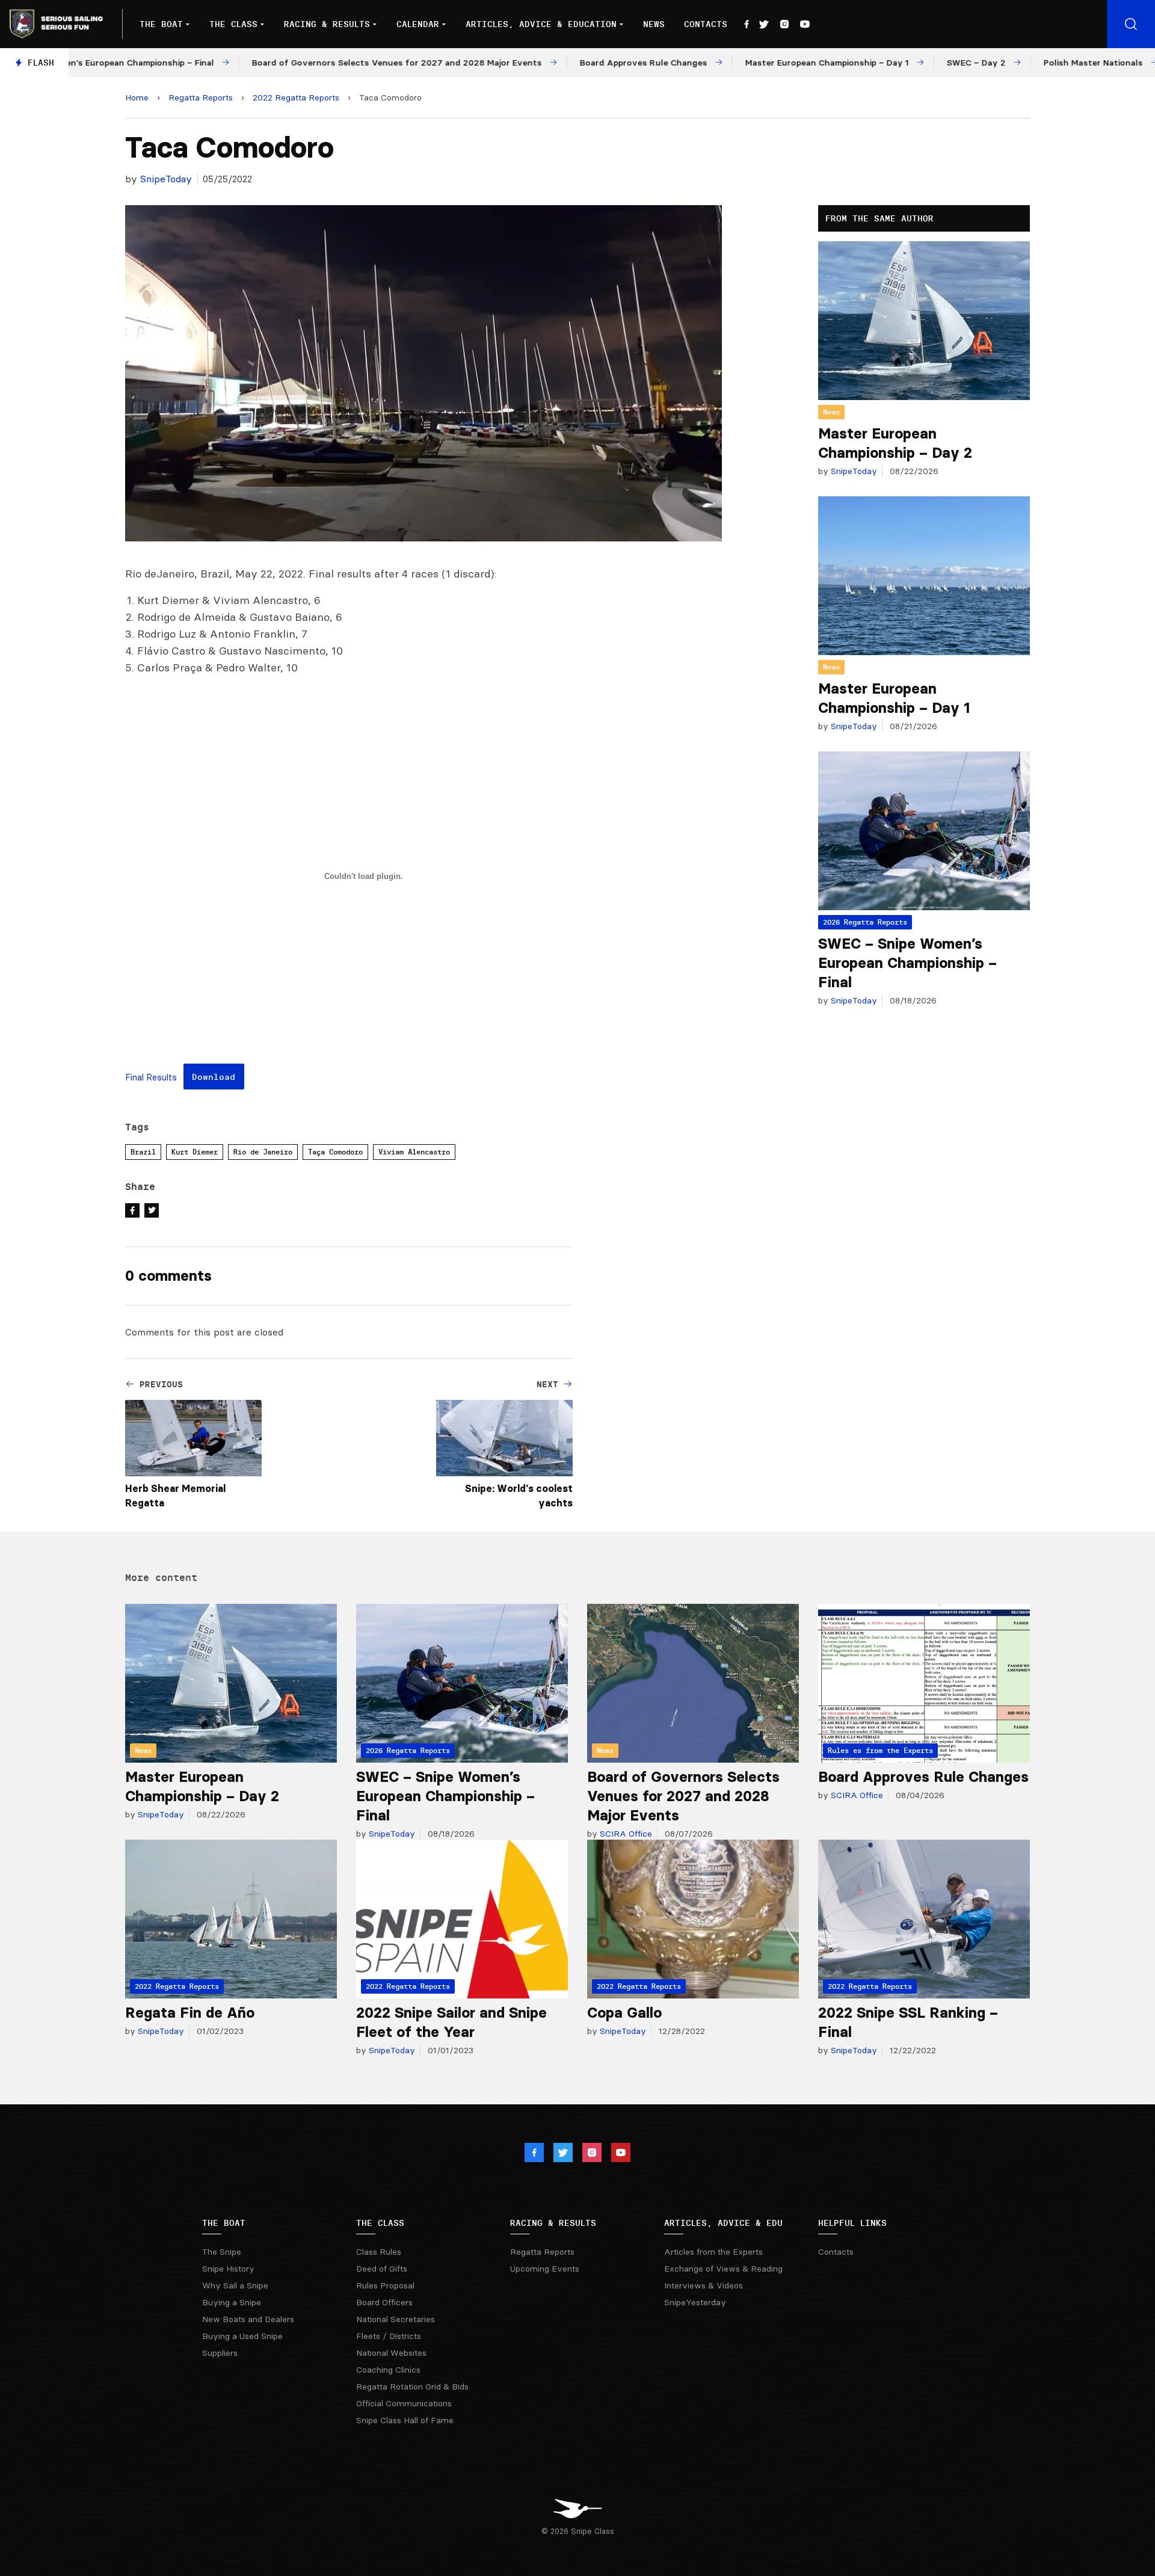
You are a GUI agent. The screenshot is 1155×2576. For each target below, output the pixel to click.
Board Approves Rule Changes (923, 1777)
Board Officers (384, 2302)
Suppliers (220, 2353)
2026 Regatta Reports (865, 922)
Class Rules (379, 2252)
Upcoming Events (545, 2269)
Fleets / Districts (389, 2336)
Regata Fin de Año (190, 2013)
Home (137, 97)
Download (214, 1077)
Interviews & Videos (704, 2285)
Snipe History (228, 2269)
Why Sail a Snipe (235, 2285)
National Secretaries (396, 2319)
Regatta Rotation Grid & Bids (412, 2386)
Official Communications (404, 2403)
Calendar (418, 24)
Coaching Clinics (388, 2370)
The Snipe (222, 2252)
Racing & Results (327, 24)
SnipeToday (166, 179)
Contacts (706, 24)
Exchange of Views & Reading (723, 2269)
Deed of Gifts (382, 2269)
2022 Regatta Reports (296, 97)
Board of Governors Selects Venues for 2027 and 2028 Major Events (683, 1796)
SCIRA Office (625, 1834)
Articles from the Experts (713, 2252)
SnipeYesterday (695, 2302)
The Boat (161, 24)
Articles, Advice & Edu (723, 2223)
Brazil (143, 1152)
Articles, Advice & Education (541, 24)
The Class (233, 24)
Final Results (151, 1078)
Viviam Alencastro (414, 1152)
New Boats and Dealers (248, 2319)
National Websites (391, 2353)
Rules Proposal (385, 2285)
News (654, 24)
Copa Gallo (624, 2013)
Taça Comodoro (335, 1152)
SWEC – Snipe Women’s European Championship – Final (907, 963)
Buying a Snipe (232, 2302)
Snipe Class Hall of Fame (405, 2420)
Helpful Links (852, 2223)
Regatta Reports (201, 97)
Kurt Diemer (195, 1152)
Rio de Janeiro (263, 1152)
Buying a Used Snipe (242, 2336)
